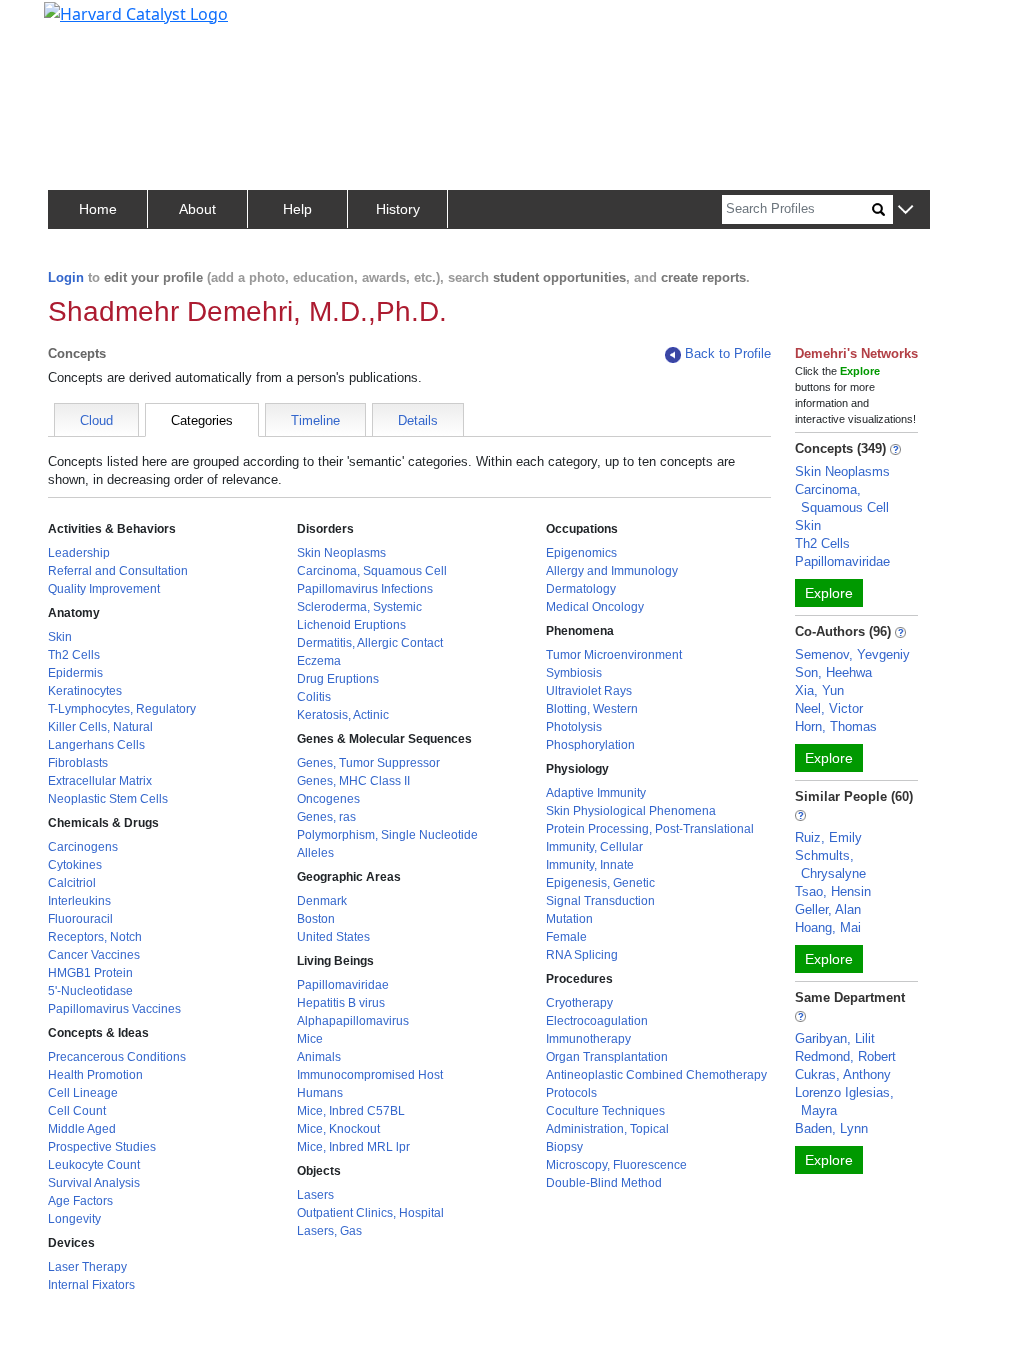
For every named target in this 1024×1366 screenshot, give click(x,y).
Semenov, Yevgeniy (852, 654)
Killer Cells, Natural (100, 727)
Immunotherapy (588, 1039)
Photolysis (574, 727)
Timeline (315, 420)
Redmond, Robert (845, 1056)
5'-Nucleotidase (90, 991)
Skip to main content (83, 24)
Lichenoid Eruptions (351, 625)
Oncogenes (328, 799)
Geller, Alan (828, 909)
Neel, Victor (829, 708)
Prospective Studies (102, 1147)
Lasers (315, 1195)
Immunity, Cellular (594, 847)
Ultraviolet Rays (589, 691)
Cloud (96, 420)
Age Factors (80, 1201)
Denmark (322, 901)
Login (66, 277)
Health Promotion (95, 1075)
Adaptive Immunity (596, 793)
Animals (319, 1057)
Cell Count (77, 1111)
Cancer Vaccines (94, 955)
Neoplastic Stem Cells (108, 799)
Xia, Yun (819, 690)
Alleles (315, 853)
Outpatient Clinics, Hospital (370, 1213)
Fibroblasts (78, 763)
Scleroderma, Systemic (359, 607)
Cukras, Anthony (843, 1074)
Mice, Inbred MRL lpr (353, 1147)
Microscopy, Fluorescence (616, 1165)
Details (418, 420)
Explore (829, 593)
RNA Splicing (582, 955)
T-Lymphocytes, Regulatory (122, 709)
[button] (905, 210)
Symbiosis (574, 673)
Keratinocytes (85, 691)
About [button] (197, 209)
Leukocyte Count (94, 1165)
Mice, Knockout (338, 1129)
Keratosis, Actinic (343, 715)
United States (333, 937)
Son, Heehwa (833, 672)
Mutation (569, 919)
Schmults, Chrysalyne (830, 864)
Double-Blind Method (604, 1183)
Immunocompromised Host (370, 1075)
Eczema (319, 661)
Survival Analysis (94, 1183)
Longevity (74, 1219)
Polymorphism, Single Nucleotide (387, 835)
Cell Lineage (83, 1093)
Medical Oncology (595, 607)
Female (566, 937)
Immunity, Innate (590, 865)
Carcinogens (83, 847)
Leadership (79, 553)
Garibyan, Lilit (835, 1038)
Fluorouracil (80, 919)
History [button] (398, 209)
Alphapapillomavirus (353, 1021)
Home (98, 209)
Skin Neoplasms (341, 553)
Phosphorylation (590, 745)
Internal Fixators (91, 1285)
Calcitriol (72, 883)
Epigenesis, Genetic (600, 883)
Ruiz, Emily (828, 837)
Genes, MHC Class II (353, 781)
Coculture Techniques (605, 1111)
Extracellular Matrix (100, 781)
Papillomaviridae (343, 985)
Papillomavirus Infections (365, 589)
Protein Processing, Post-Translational (650, 829)
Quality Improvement (104, 589)
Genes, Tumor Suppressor (368, 763)
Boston (316, 919)
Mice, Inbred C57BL (351, 1111)
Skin (60, 637)
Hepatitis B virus (341, 1003)
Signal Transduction (600, 901)
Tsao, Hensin (833, 891)
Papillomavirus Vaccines (114, 1009)
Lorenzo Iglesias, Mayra (844, 1101)
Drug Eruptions (338, 679)
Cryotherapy (579, 1003)
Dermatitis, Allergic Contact (370, 643)
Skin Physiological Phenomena (631, 811)
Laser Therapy (87, 1267)
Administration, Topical (607, 1129)
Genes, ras (326, 817)
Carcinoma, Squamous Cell (372, 571)
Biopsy (564, 1147)
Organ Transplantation (607, 1057)
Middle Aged (82, 1129)
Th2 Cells (74, 655)
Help (297, 209)
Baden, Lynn (831, 1128)
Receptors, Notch (95, 937)
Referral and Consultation (118, 571)
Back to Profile (728, 353)
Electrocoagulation (597, 1021)
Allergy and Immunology (612, 571)
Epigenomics (581, 553)
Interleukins (79, 901)
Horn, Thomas (836, 726)
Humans (320, 1093)
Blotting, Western (592, 709)
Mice (310, 1039)
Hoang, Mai (828, 927)
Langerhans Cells (96, 745)
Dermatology (581, 589)
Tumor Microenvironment (614, 655)
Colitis (314, 697)
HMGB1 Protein (90, 973)
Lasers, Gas (329, 1231)
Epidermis (75, 673)
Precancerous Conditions (117, 1057)
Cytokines (75, 865)
